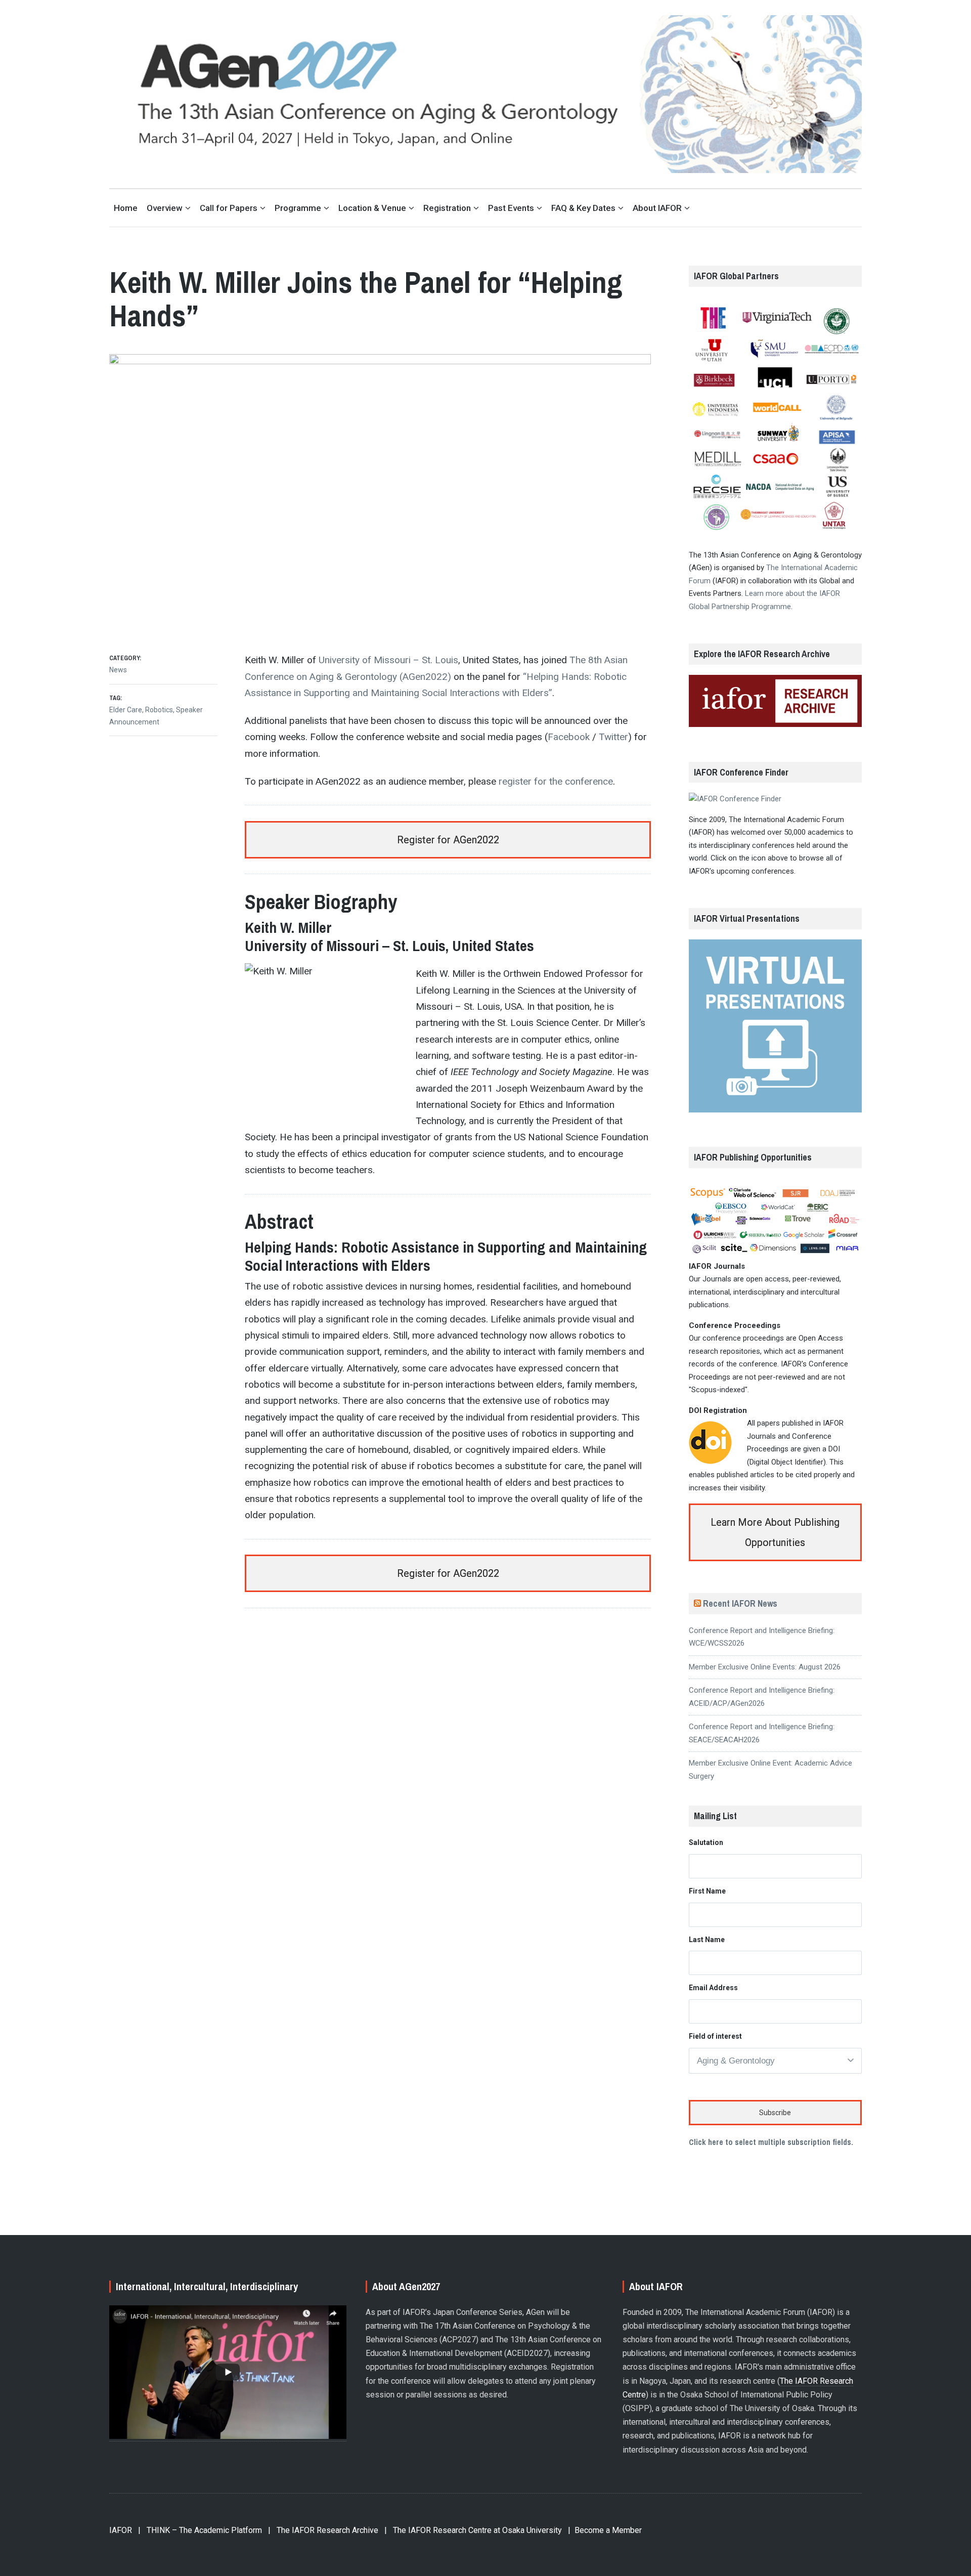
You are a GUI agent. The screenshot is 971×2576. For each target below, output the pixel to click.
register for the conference (556, 781)
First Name (707, 1891)
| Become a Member (605, 2530)
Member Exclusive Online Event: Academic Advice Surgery (770, 1770)
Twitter (613, 737)
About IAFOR (657, 208)
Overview (165, 208)
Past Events (511, 208)
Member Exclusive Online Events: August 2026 (765, 1667)
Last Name (707, 1940)
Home (126, 208)
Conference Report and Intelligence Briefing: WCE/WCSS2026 (762, 1637)
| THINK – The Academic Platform (200, 2530)
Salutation (706, 1842)
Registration (447, 208)
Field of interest (715, 2036)
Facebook (569, 737)
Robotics (159, 710)
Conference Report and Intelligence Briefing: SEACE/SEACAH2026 (762, 1733)
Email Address (713, 1988)
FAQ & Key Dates (583, 208)
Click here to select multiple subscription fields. (771, 2142)
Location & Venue (372, 208)
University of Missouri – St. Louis (388, 660)
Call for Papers (229, 208)
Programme (298, 208)
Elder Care (126, 710)
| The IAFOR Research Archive (323, 2530)
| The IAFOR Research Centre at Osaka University (473, 2530)
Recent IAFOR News (740, 1603)
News (118, 670)
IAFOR (121, 2530)
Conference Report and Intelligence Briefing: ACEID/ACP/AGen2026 (762, 1697)
